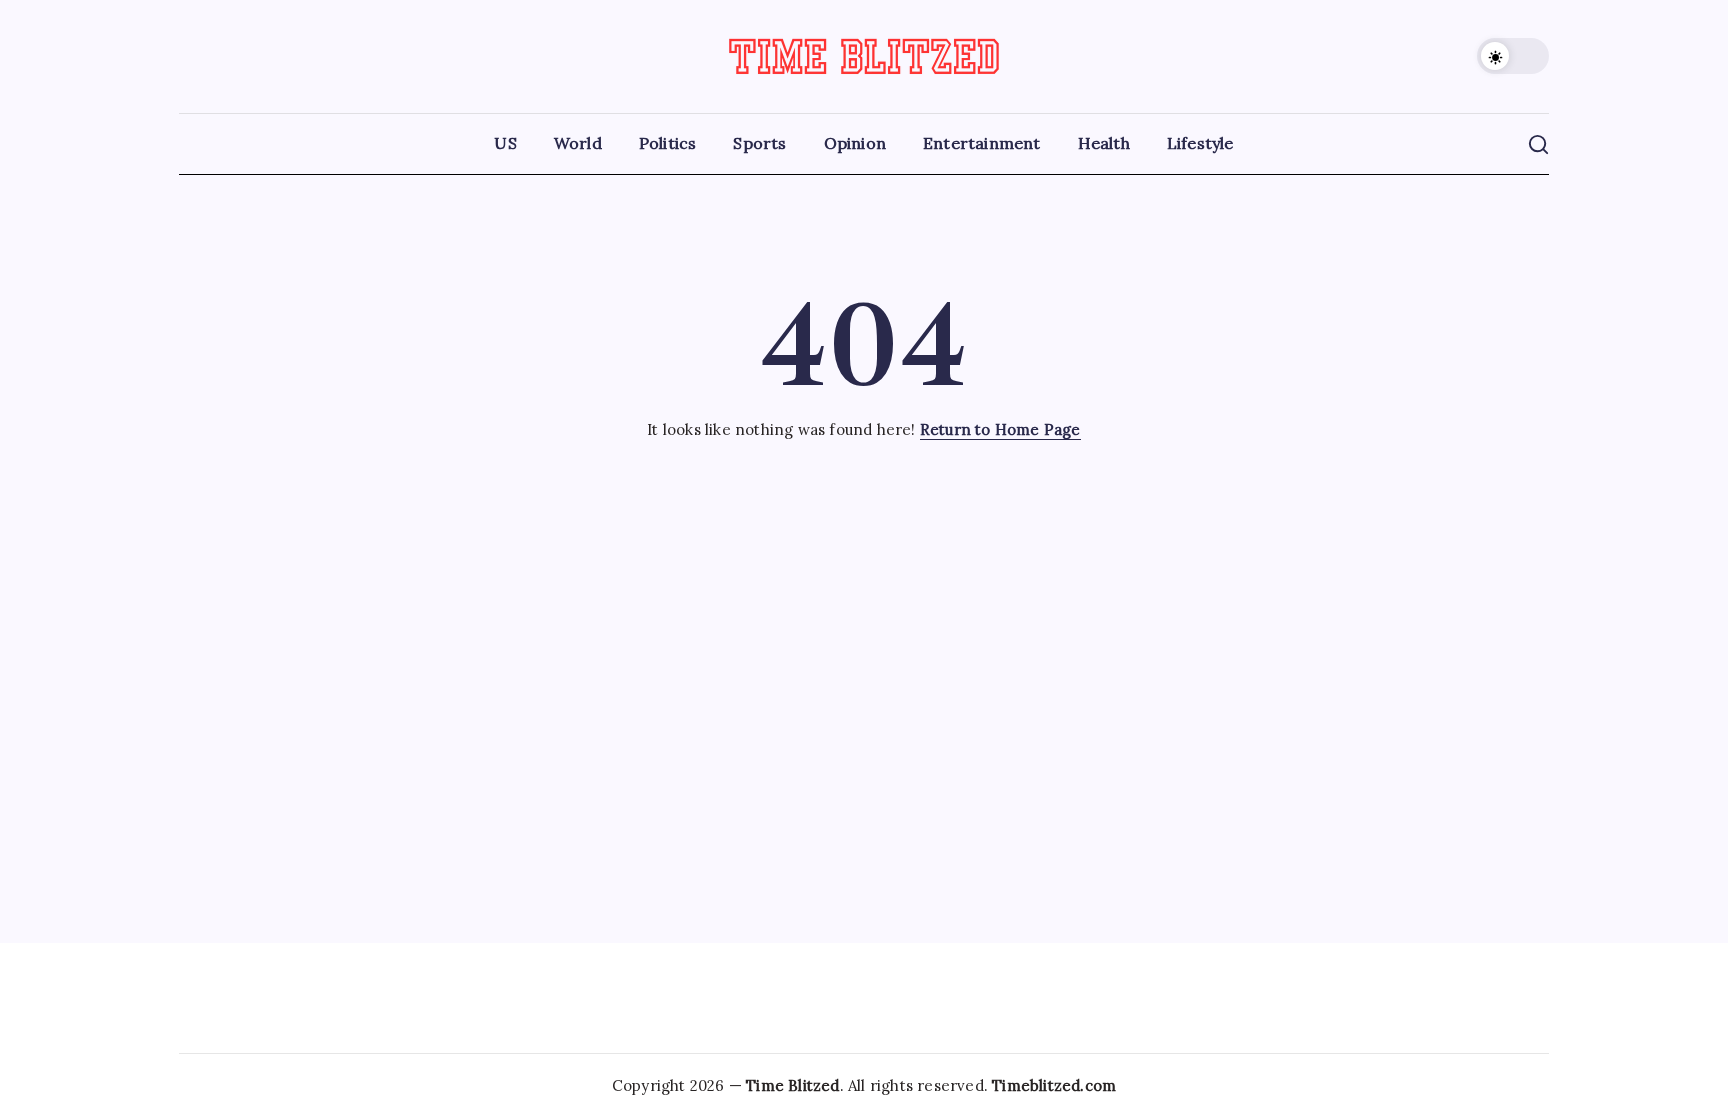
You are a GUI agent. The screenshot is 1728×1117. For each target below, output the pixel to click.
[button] (1513, 56)
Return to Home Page (1000, 429)
